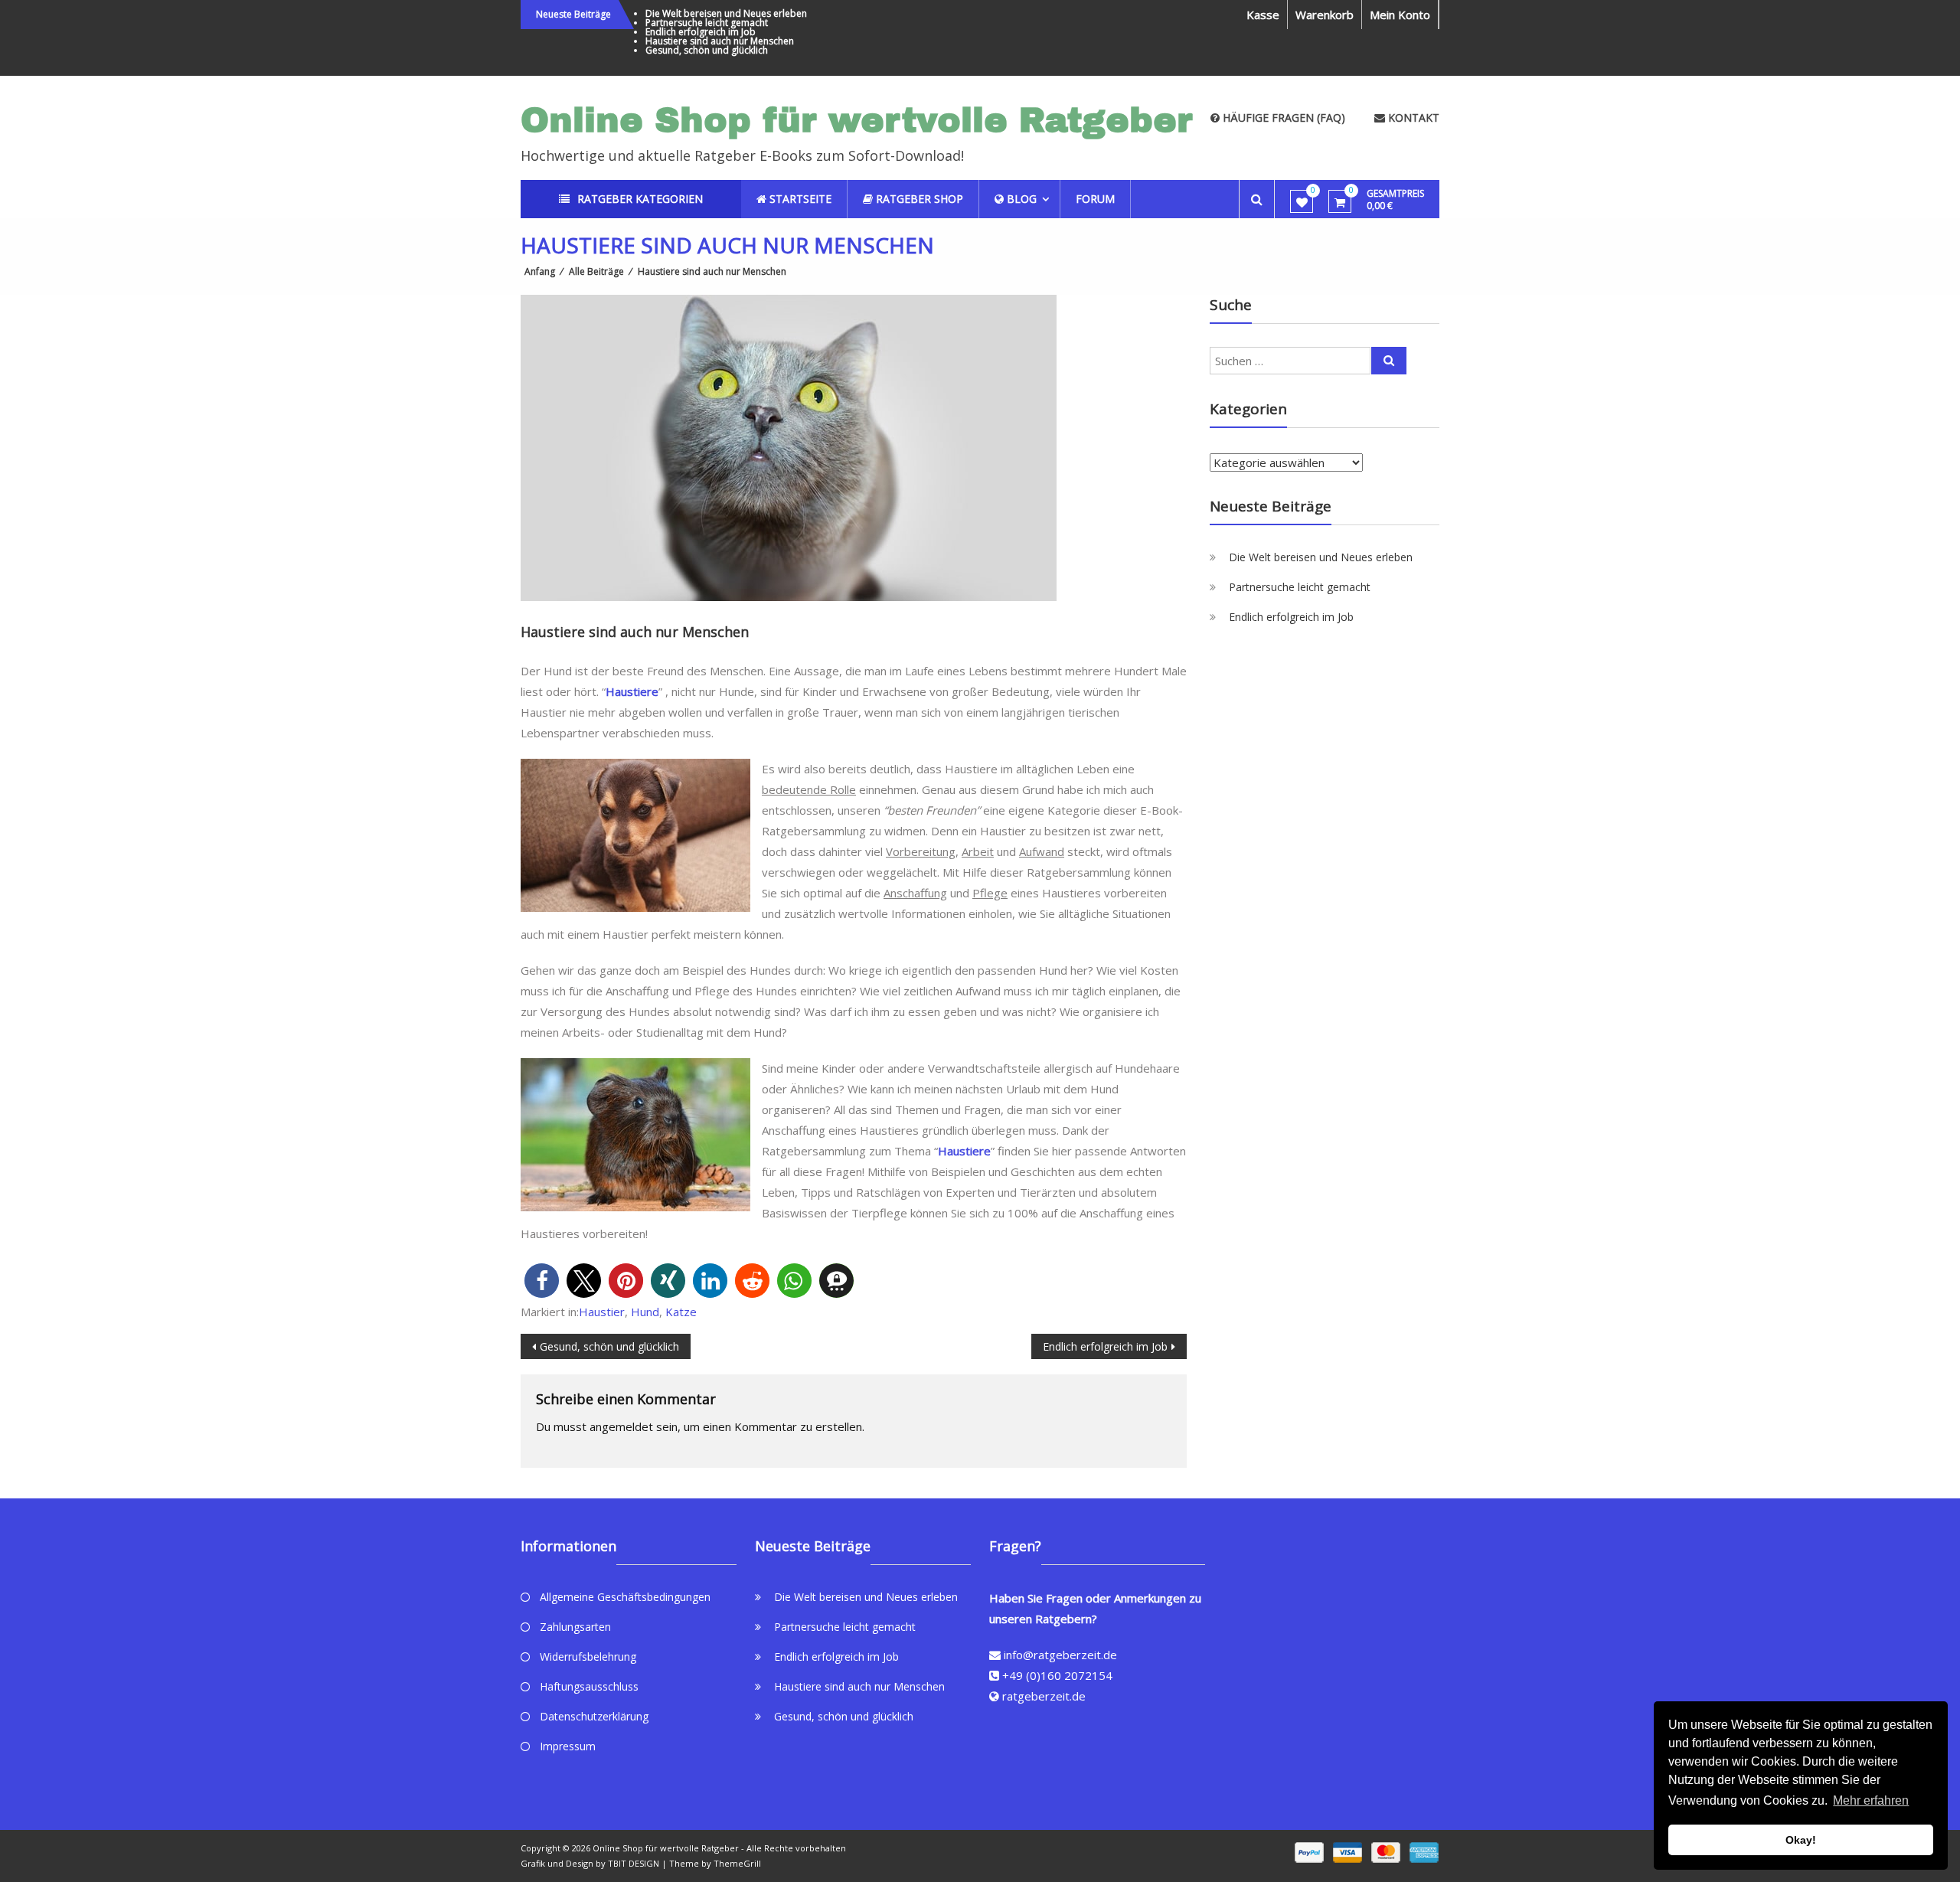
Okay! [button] (1801, 1840)
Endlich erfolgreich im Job (701, 32)
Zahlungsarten (575, 1627)
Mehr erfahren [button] (1871, 1800)
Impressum (568, 1746)
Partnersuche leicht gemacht (707, 23)
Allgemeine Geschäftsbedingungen (625, 1597)
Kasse (1263, 15)
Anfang (540, 271)
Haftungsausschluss (589, 1686)
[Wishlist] (1302, 202)
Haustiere (632, 691)
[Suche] (1389, 361)
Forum (1095, 199)
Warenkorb (1325, 15)
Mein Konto (1400, 15)
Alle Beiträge (596, 271)
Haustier (602, 1312)
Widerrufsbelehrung (588, 1657)
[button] (542, 1281)
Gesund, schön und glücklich (707, 50)
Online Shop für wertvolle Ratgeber (857, 120)
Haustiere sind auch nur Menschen (720, 41)
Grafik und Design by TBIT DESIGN (590, 1863)
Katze (681, 1312)
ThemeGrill (737, 1863)
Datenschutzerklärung (594, 1716)
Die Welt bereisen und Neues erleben (726, 13)
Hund (645, 1312)
